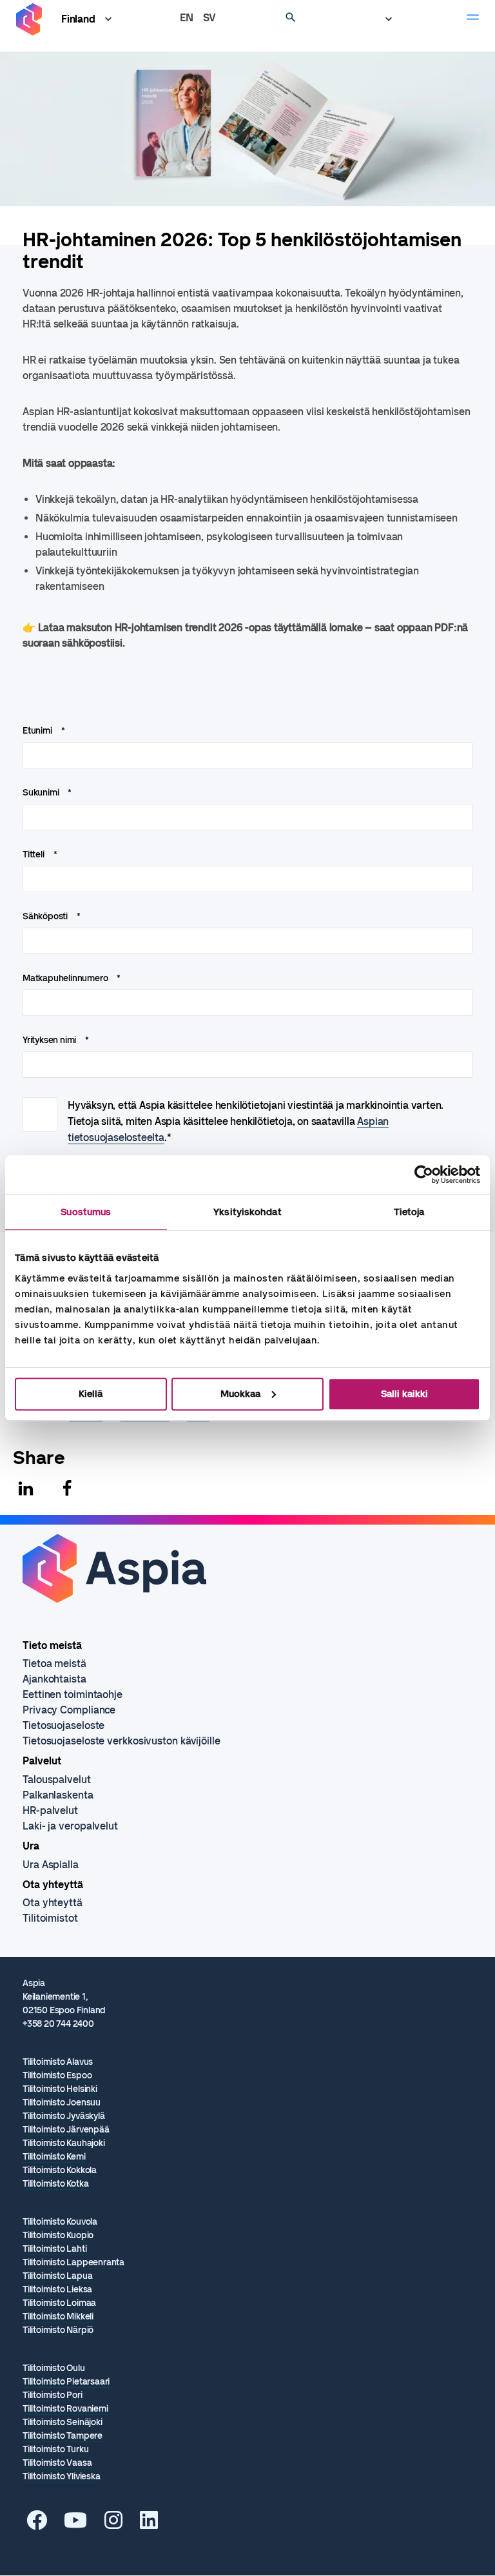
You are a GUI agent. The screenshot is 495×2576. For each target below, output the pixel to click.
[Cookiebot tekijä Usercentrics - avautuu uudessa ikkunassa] (424, 1175)
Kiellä (91, 1394)
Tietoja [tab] (409, 1212)
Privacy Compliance (69, 1710)
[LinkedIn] (149, 2524)
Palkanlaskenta (58, 1795)
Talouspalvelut (57, 1780)
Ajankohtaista (54, 1679)
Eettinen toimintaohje (73, 1694)
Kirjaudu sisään (382, 19)
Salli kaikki (404, 1394)
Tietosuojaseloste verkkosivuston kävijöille (121, 1741)
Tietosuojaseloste (63, 1725)
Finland (78, 19)
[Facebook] (67, 1488)
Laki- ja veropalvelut (70, 1826)
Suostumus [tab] (86, 1212)
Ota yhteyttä (53, 1903)
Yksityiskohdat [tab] (247, 1212)
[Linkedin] (26, 1488)
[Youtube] (75, 2524)
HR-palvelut (50, 1810)
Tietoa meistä (54, 1664)
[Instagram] (113, 2524)
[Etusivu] (29, 20)
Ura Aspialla (51, 1865)
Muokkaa (240, 1394)
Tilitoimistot (50, 1918)
